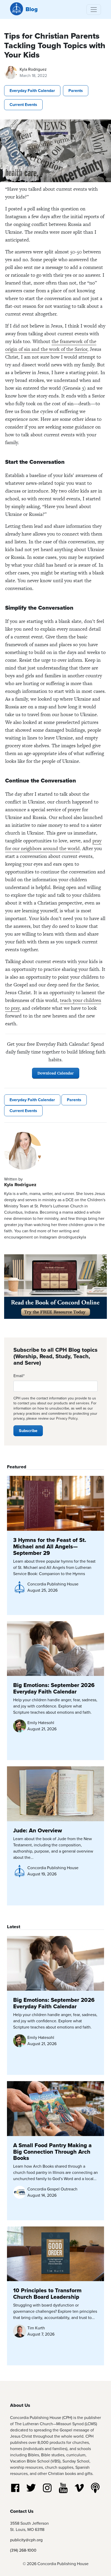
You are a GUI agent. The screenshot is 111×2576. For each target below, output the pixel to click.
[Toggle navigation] (94, 10)
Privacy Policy (67, 1418)
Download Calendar (56, 1073)
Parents (76, 91)
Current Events (23, 105)
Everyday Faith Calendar (32, 91)
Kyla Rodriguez (33, 69)
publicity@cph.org (26, 2540)
